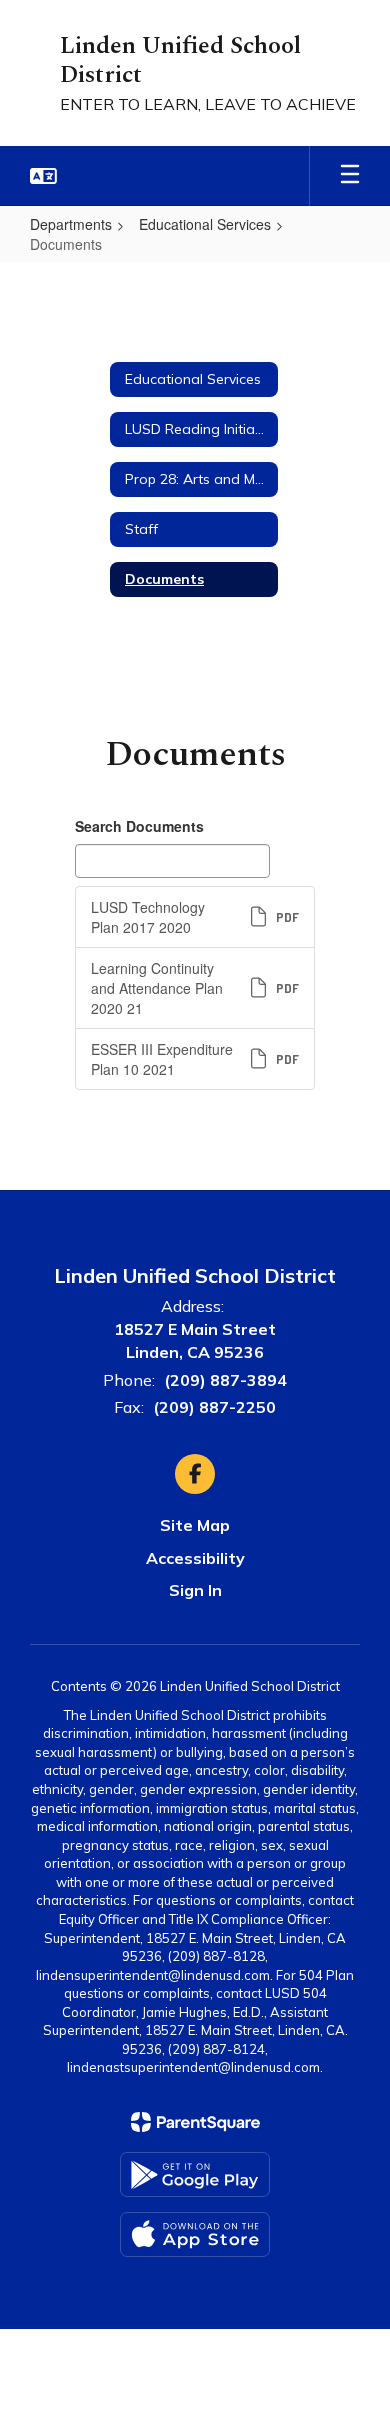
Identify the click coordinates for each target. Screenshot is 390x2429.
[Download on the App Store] (195, 2234)
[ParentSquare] (195, 2122)
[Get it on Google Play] (195, 2174)
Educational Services (205, 224)
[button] (43, 176)
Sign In (195, 1590)
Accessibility (195, 1558)
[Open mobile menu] (350, 176)
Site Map (195, 1525)
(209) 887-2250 (214, 1407)
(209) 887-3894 (225, 1380)
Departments (71, 224)
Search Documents (139, 826)
